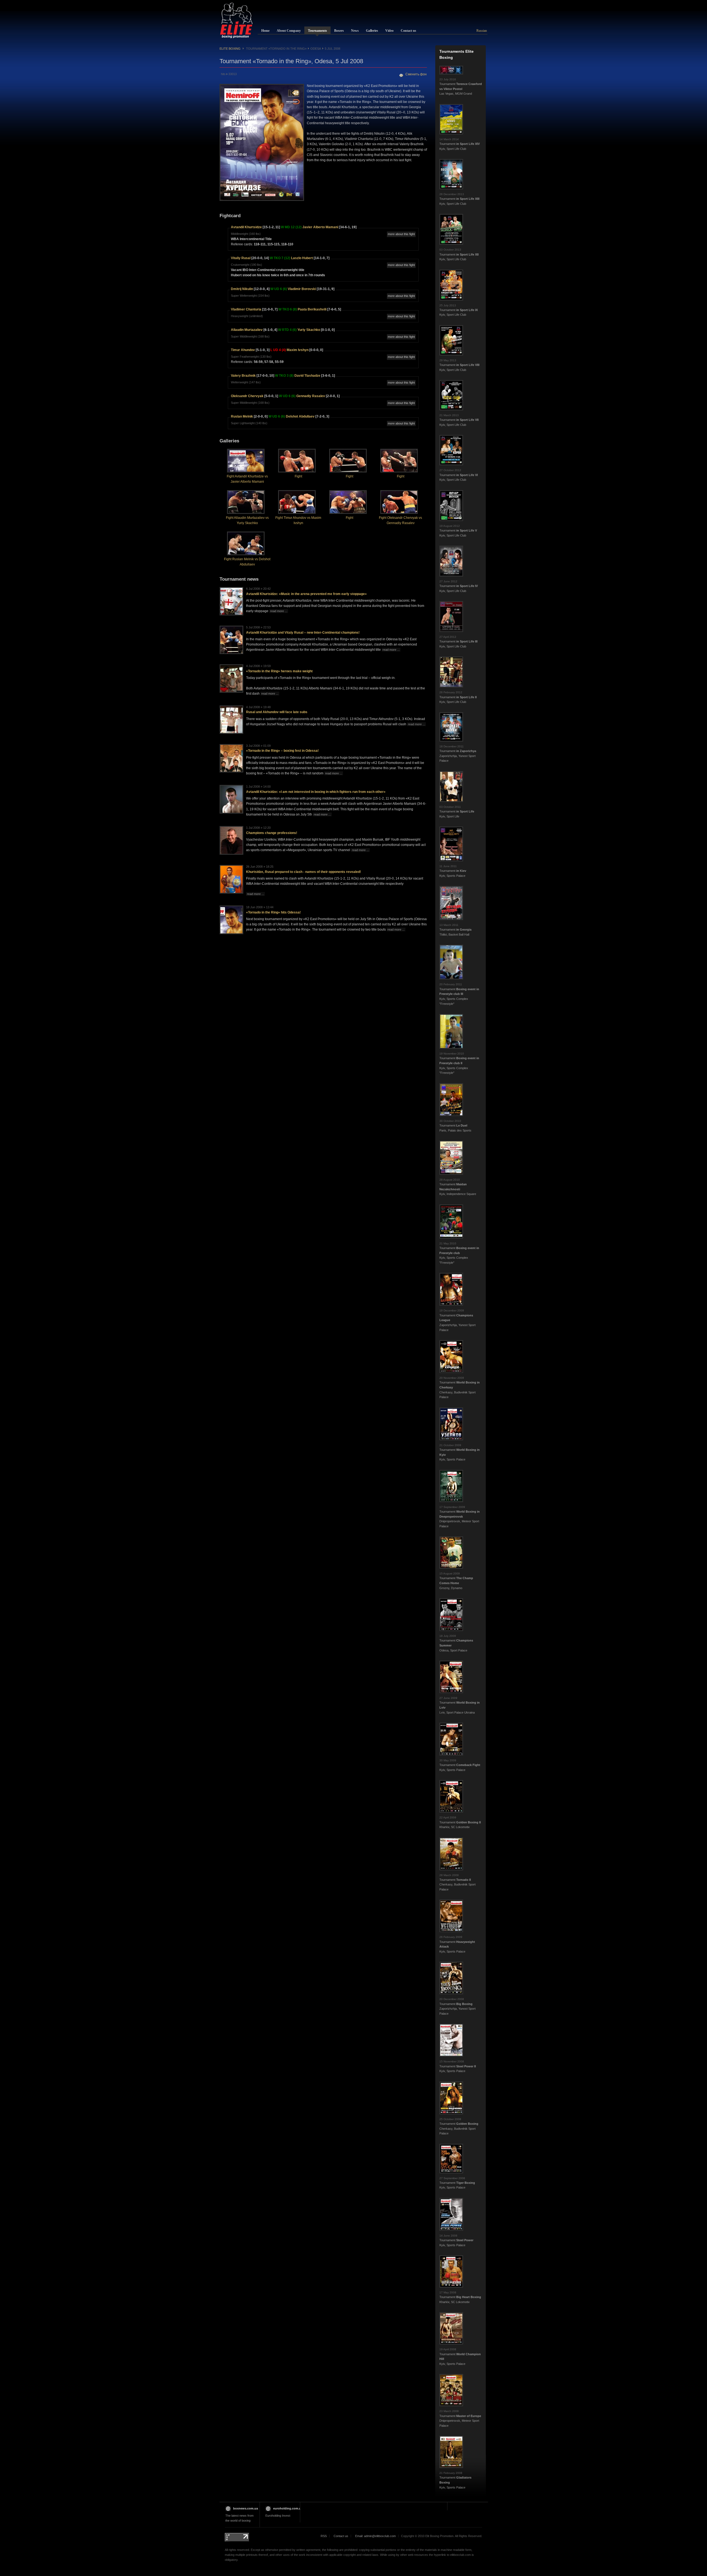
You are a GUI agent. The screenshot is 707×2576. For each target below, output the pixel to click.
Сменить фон (416, 74)
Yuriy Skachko (309, 330)
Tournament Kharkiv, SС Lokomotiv (460, 1822)
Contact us (341, 2536)
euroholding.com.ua (288, 2508)
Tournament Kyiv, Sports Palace (453, 871)
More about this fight (401, 234)
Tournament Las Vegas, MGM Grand (461, 87)
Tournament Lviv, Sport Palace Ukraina (460, 1705)
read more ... (279, 611)
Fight (298, 476)
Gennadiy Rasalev (311, 396)
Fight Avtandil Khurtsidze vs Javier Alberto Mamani (247, 479)
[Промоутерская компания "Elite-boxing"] (236, 20)
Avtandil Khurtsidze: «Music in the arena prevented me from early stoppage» (306, 594)
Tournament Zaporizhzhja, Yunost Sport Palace (458, 754)
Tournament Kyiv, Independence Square (458, 1187)
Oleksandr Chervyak (247, 396)
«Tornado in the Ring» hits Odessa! (273, 912)
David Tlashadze (307, 376)
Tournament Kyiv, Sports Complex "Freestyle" (459, 994)
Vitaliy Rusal (241, 258)
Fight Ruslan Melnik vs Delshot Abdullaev (247, 562)
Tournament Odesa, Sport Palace (456, 1643)
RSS (324, 2536)
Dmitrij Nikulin (242, 289)
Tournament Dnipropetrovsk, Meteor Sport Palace (460, 1517)
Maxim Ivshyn (298, 350)
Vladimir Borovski (302, 289)
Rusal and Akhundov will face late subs (277, 712)
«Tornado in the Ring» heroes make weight (279, 671)
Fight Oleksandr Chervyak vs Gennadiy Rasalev (400, 520)
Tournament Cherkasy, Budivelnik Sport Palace (457, 1882)
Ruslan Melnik (242, 416)
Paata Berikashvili (312, 309)
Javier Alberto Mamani (320, 227)
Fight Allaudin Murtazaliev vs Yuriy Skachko (247, 520)
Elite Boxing (230, 49)
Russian (482, 31)
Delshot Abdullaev (300, 416)
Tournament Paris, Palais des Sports (455, 1126)
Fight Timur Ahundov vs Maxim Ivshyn (298, 520)
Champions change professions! (272, 833)
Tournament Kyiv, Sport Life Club (460, 144)
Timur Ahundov (243, 350)
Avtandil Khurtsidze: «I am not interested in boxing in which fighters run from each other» (316, 792)
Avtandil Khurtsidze (246, 227)
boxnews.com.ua (246, 2508)
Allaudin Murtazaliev (247, 330)
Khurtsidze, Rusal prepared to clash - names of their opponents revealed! (304, 872)
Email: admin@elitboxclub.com (375, 2536)
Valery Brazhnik (243, 376)
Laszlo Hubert (302, 258)
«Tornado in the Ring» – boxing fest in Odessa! (282, 751)
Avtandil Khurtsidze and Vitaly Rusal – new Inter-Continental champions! (303, 633)
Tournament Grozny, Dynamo (456, 1581)
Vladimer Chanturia (246, 309)
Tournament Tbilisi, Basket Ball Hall (455, 930)
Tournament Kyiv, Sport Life (457, 812)
